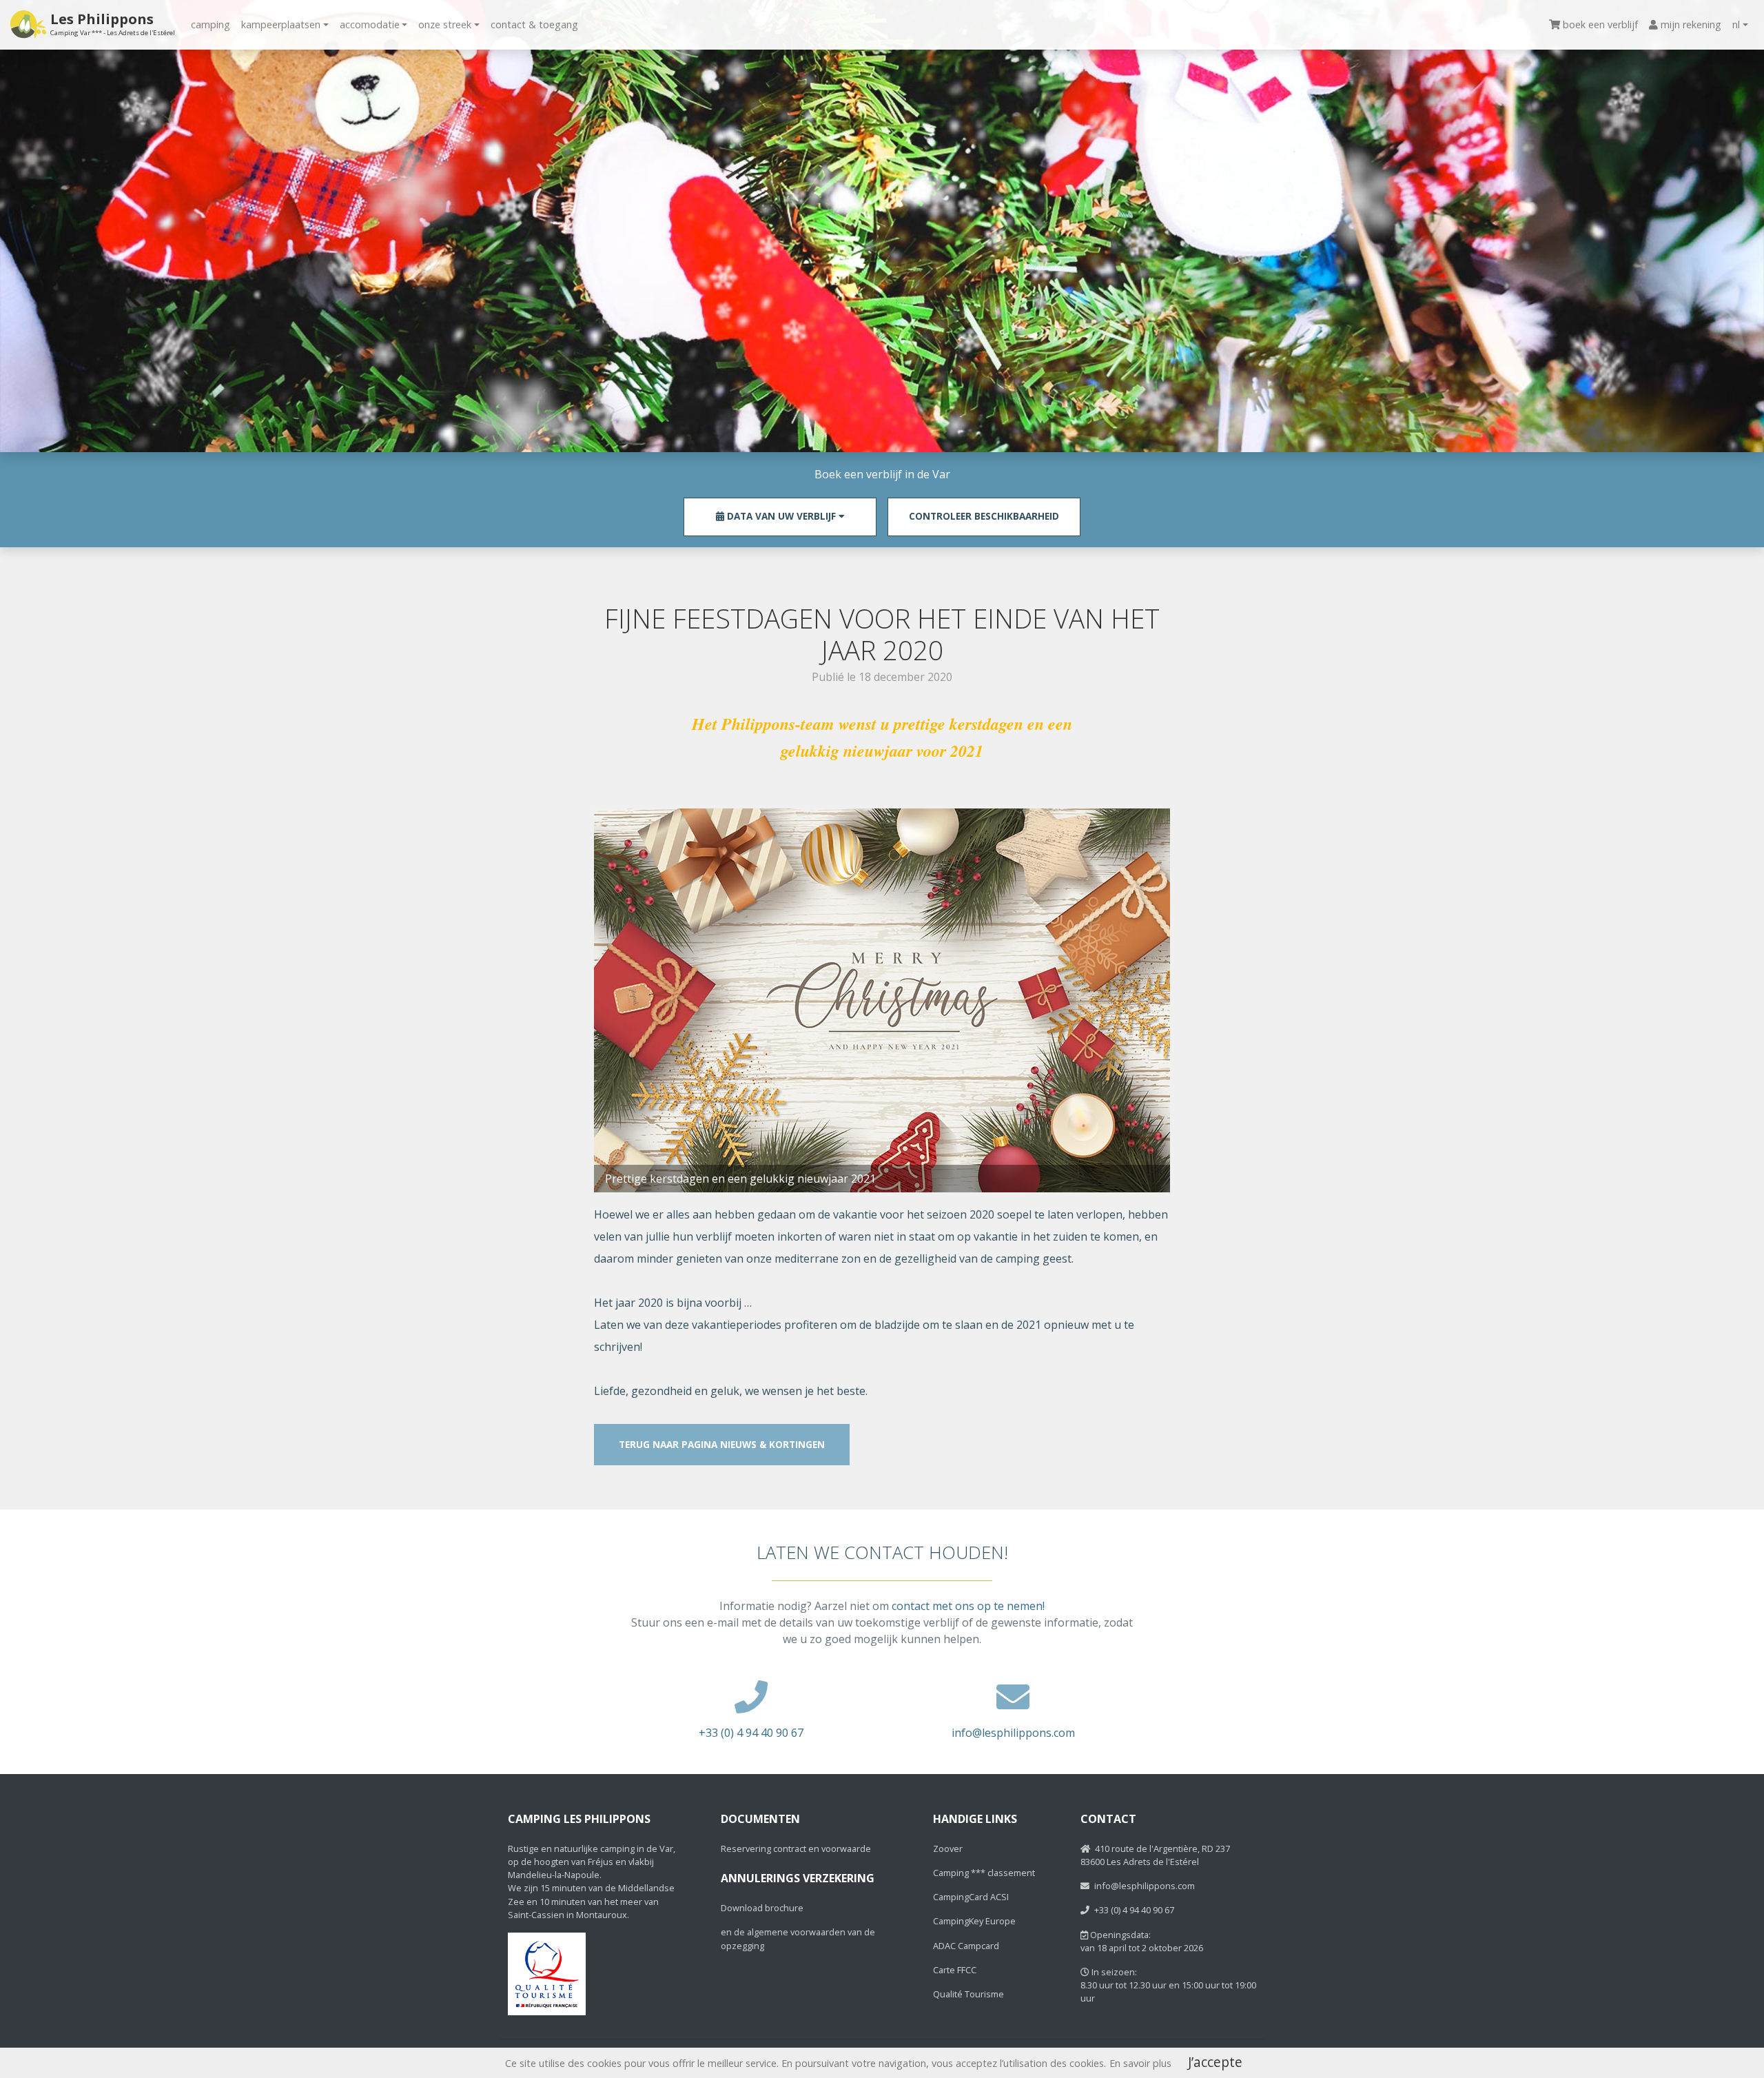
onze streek (445, 24)
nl (1736, 24)
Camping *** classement (984, 1873)
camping (211, 24)
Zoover (948, 1848)
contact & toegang (534, 24)
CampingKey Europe (974, 1921)
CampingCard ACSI (971, 1897)
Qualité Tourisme (968, 1994)
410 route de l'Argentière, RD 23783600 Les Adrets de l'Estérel (1155, 1855)
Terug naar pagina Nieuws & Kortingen (722, 1444)
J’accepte (1215, 2062)
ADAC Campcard (966, 1946)
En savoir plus (1140, 2063)
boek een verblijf (1600, 24)
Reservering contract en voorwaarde (796, 1848)
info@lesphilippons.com (1013, 1733)
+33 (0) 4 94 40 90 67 (751, 1733)
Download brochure (762, 1908)
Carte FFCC (955, 1970)
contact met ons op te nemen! (968, 1606)
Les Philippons (113, 24)
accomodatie (370, 24)
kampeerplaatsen (281, 24)
